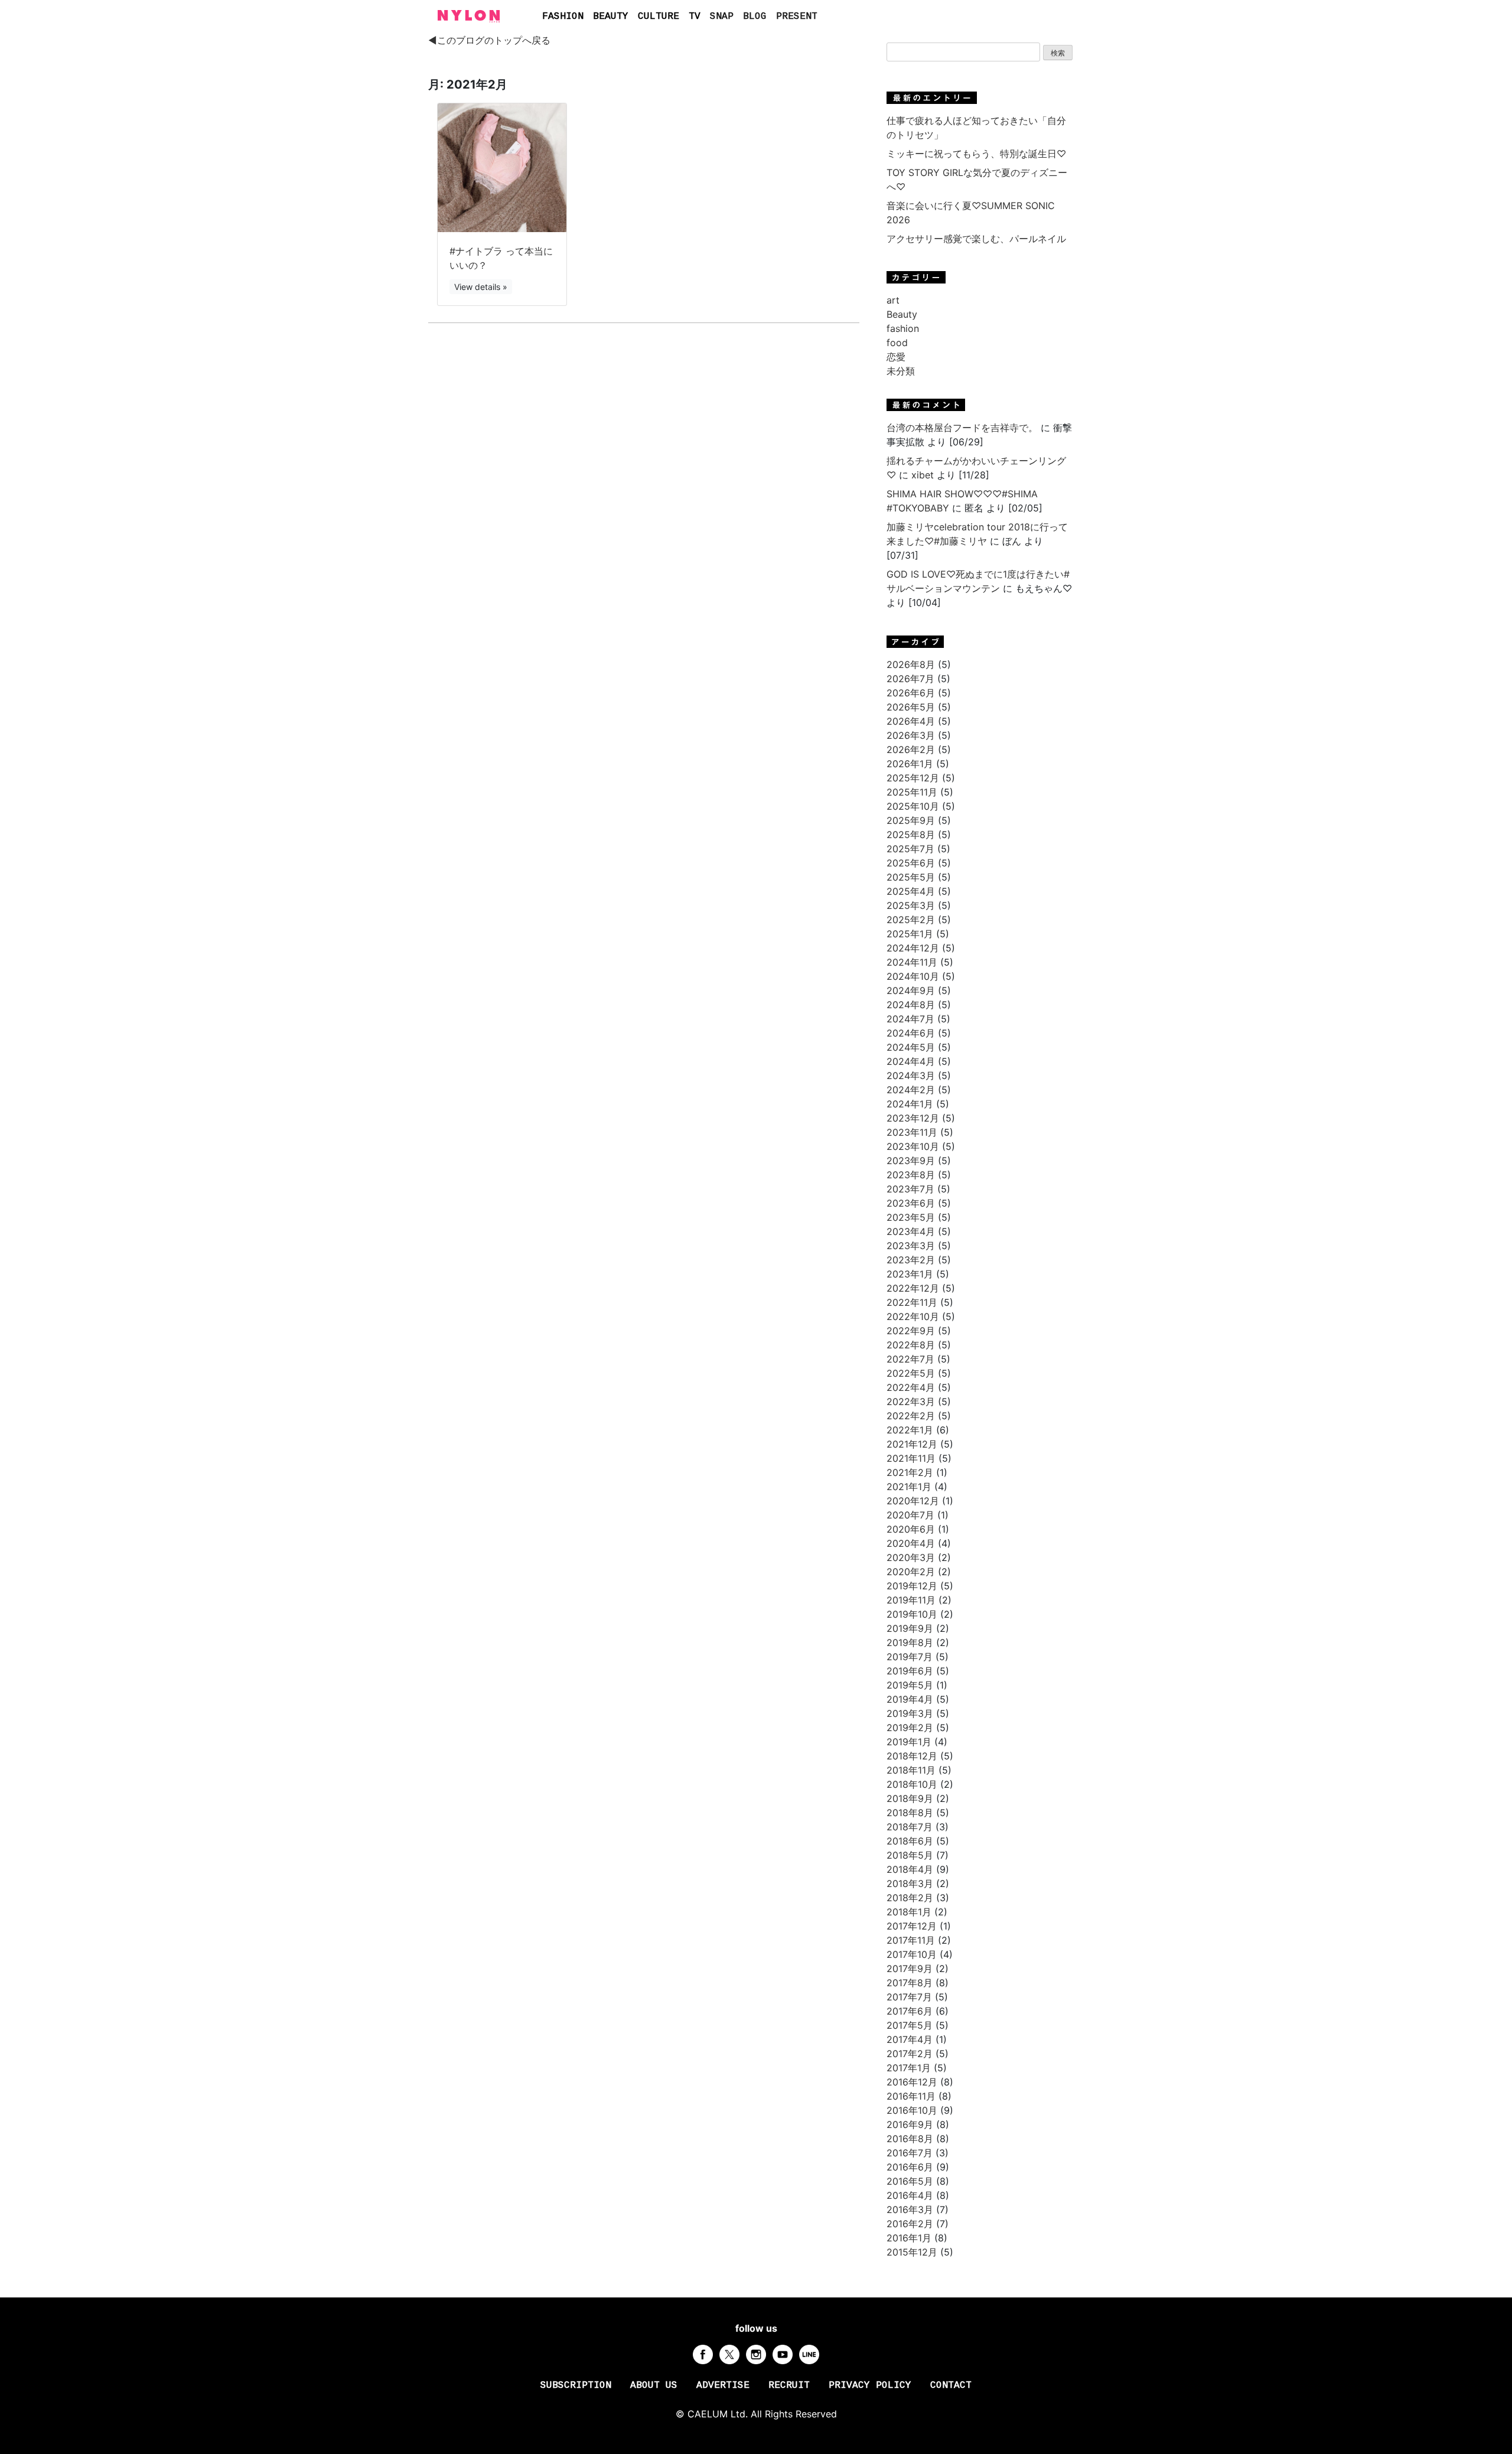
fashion (903, 328)
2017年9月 (910, 1969)
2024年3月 (911, 1076)
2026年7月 (910, 679)
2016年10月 (912, 2110)
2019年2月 (910, 1728)
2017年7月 (909, 1997)
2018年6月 (910, 1841)
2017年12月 (912, 1926)
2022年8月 (911, 1345)
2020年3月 (911, 1557)
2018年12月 (912, 1756)
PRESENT (797, 17)
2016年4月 (910, 2195)
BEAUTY (611, 17)
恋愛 (896, 357)
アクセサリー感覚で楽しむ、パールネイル (976, 239)
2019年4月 (910, 1699)
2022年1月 (910, 1430)
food (897, 343)
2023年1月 (910, 1274)
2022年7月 (910, 1359)
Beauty (902, 314)
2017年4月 (910, 2039)
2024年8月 (911, 1005)
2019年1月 (909, 1742)
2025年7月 (910, 849)
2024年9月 (911, 990)
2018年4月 (910, 1869)
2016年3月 (910, 2209)
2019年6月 (910, 1671)
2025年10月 (913, 806)
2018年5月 (910, 1855)
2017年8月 (910, 1983)
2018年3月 (910, 1883)
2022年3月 (911, 1402)
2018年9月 (910, 1798)
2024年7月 (910, 1019)
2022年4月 (911, 1387)
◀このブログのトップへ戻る (489, 40)
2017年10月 (912, 1954)
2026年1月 (910, 764)
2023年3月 (911, 1246)
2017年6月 (910, 2011)
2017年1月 (909, 2068)
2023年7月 (910, 1189)
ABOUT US (654, 2385)
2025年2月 (911, 920)
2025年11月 (912, 792)
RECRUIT (789, 2385)
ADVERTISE (723, 2385)
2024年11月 (912, 962)
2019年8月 (910, 1642)
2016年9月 (910, 2124)
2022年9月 (911, 1331)
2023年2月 (911, 1260)
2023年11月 (912, 1132)
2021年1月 (909, 1487)
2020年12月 (913, 1501)
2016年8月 (910, 2139)
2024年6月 (911, 1033)
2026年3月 (911, 735)
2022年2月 (911, 1416)
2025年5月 (911, 877)
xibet (923, 475)
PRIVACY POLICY (870, 2385)
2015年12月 (912, 2252)
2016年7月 (910, 2153)
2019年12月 (912, 1586)
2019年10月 (912, 1614)
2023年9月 (911, 1161)
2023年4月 (911, 1231)
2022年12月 (913, 1288)
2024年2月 (911, 1090)
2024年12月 (913, 948)
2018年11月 (911, 1770)
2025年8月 (911, 835)
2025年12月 (913, 778)
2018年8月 (910, 1813)
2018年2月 (910, 1898)
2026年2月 (911, 749)
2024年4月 (911, 1061)
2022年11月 (912, 1302)
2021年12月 (912, 1444)
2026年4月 (911, 721)
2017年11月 (911, 1940)
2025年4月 (911, 891)
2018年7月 (910, 1827)
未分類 (901, 371)
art (893, 300)
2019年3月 (910, 1713)
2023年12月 (913, 1118)
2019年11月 (911, 1600)
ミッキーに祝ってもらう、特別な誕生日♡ (976, 154)
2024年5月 (911, 1047)
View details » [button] (481, 287)
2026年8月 (911, 664)
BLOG (755, 17)
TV (695, 17)
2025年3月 (911, 905)
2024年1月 (910, 1104)
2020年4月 (911, 1543)
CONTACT (951, 2385)
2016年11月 (911, 2096)
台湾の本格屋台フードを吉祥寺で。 (962, 428)
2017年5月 (910, 2025)
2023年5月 (911, 1217)
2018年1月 (909, 1912)
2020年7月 (910, 1515)
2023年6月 (911, 1203)
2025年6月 (911, 863)
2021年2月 (910, 1472)
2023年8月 (911, 1175)
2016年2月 (910, 2224)
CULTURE (659, 17)
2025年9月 (911, 820)
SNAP (722, 17)
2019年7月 (910, 1657)
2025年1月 (910, 934)
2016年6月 (910, 2167)
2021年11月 (911, 1458)
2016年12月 (912, 2082)
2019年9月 (910, 1628)
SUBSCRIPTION (576, 2385)
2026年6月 (911, 693)
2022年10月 (913, 1316)
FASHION (563, 17)
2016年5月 (910, 2181)
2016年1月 (909, 2238)
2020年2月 (911, 1572)
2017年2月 (910, 2054)
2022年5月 (911, 1373)
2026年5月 (911, 707)
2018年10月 (912, 1784)
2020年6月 (911, 1529)
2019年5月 (910, 1685)
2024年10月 (913, 976)
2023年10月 (913, 1146)
